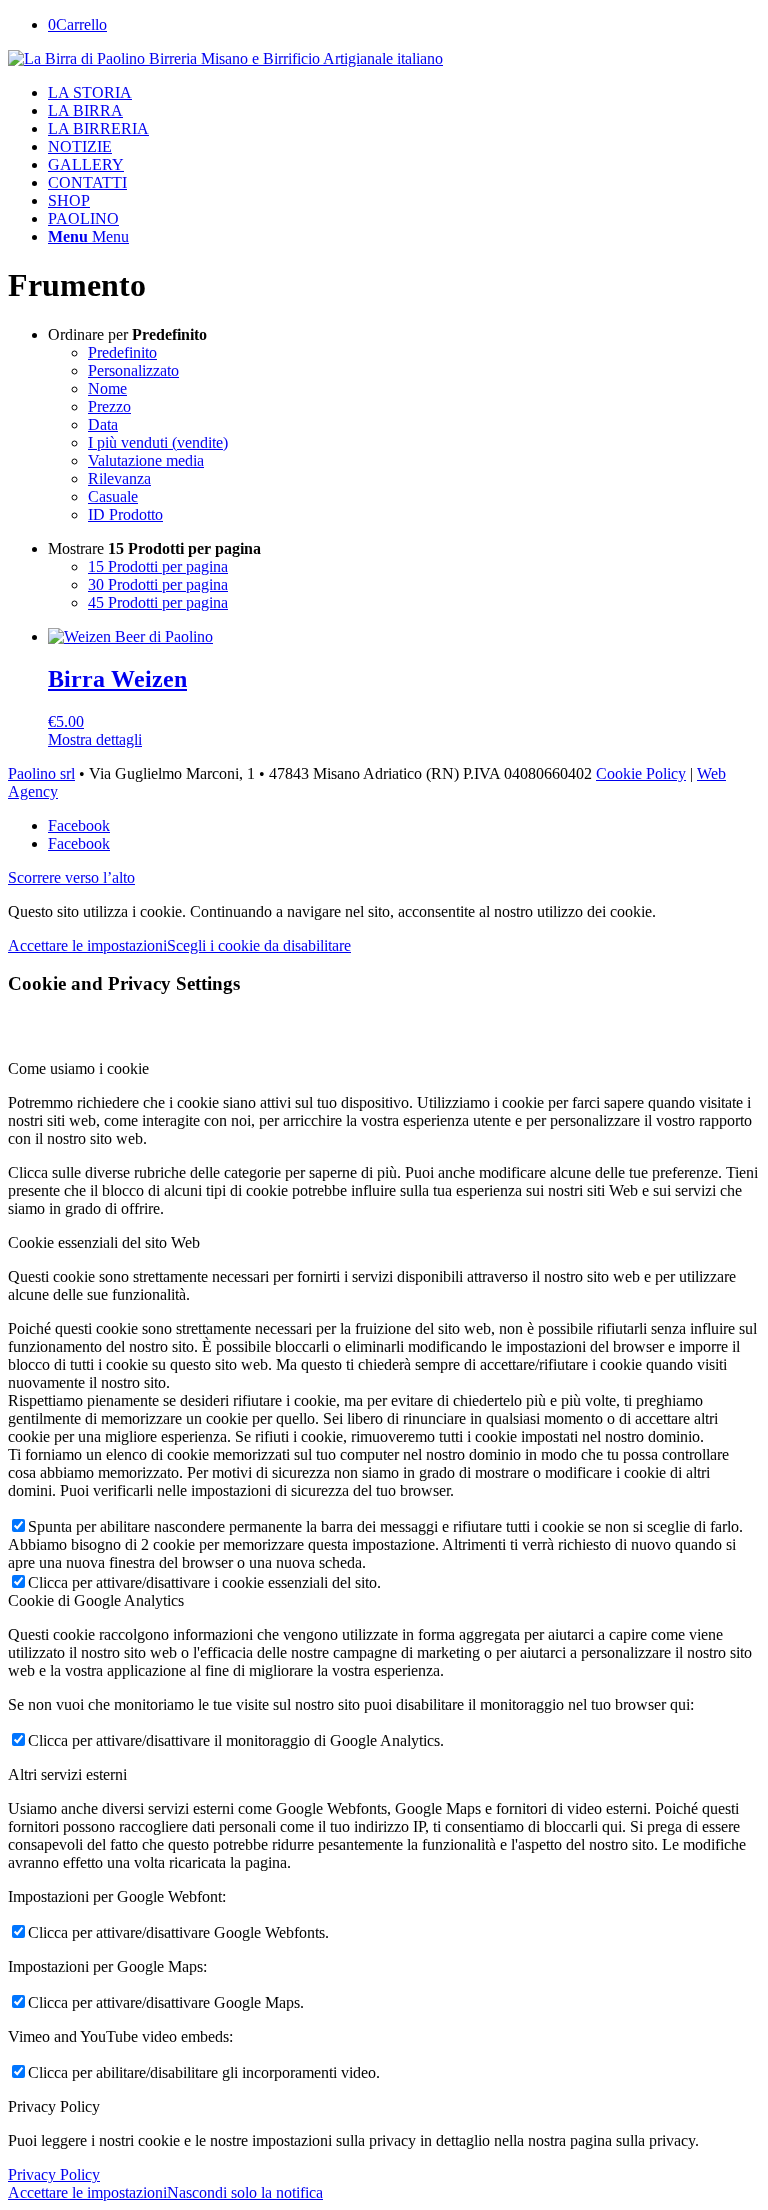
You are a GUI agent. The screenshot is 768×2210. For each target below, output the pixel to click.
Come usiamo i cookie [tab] (78, 1068)
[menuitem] (404, 93)
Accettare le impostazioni (87, 945)
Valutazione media (146, 460)
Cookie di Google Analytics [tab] (96, 1600)
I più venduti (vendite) (158, 442)
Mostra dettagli (95, 739)
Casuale (113, 496)
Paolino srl (41, 773)
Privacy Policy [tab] (54, 2106)
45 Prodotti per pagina (158, 602)
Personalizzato (133, 370)
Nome (107, 388)
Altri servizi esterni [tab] (67, 1774)
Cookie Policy (641, 773)
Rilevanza (119, 478)
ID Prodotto (125, 514)
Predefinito (122, 352)
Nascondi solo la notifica (245, 2192)
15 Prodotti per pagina (158, 566)
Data (103, 424)
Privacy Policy (54, 2174)
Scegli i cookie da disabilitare (259, 945)
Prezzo (109, 406)
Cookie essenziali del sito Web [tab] (104, 1242)
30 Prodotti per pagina (158, 584)
